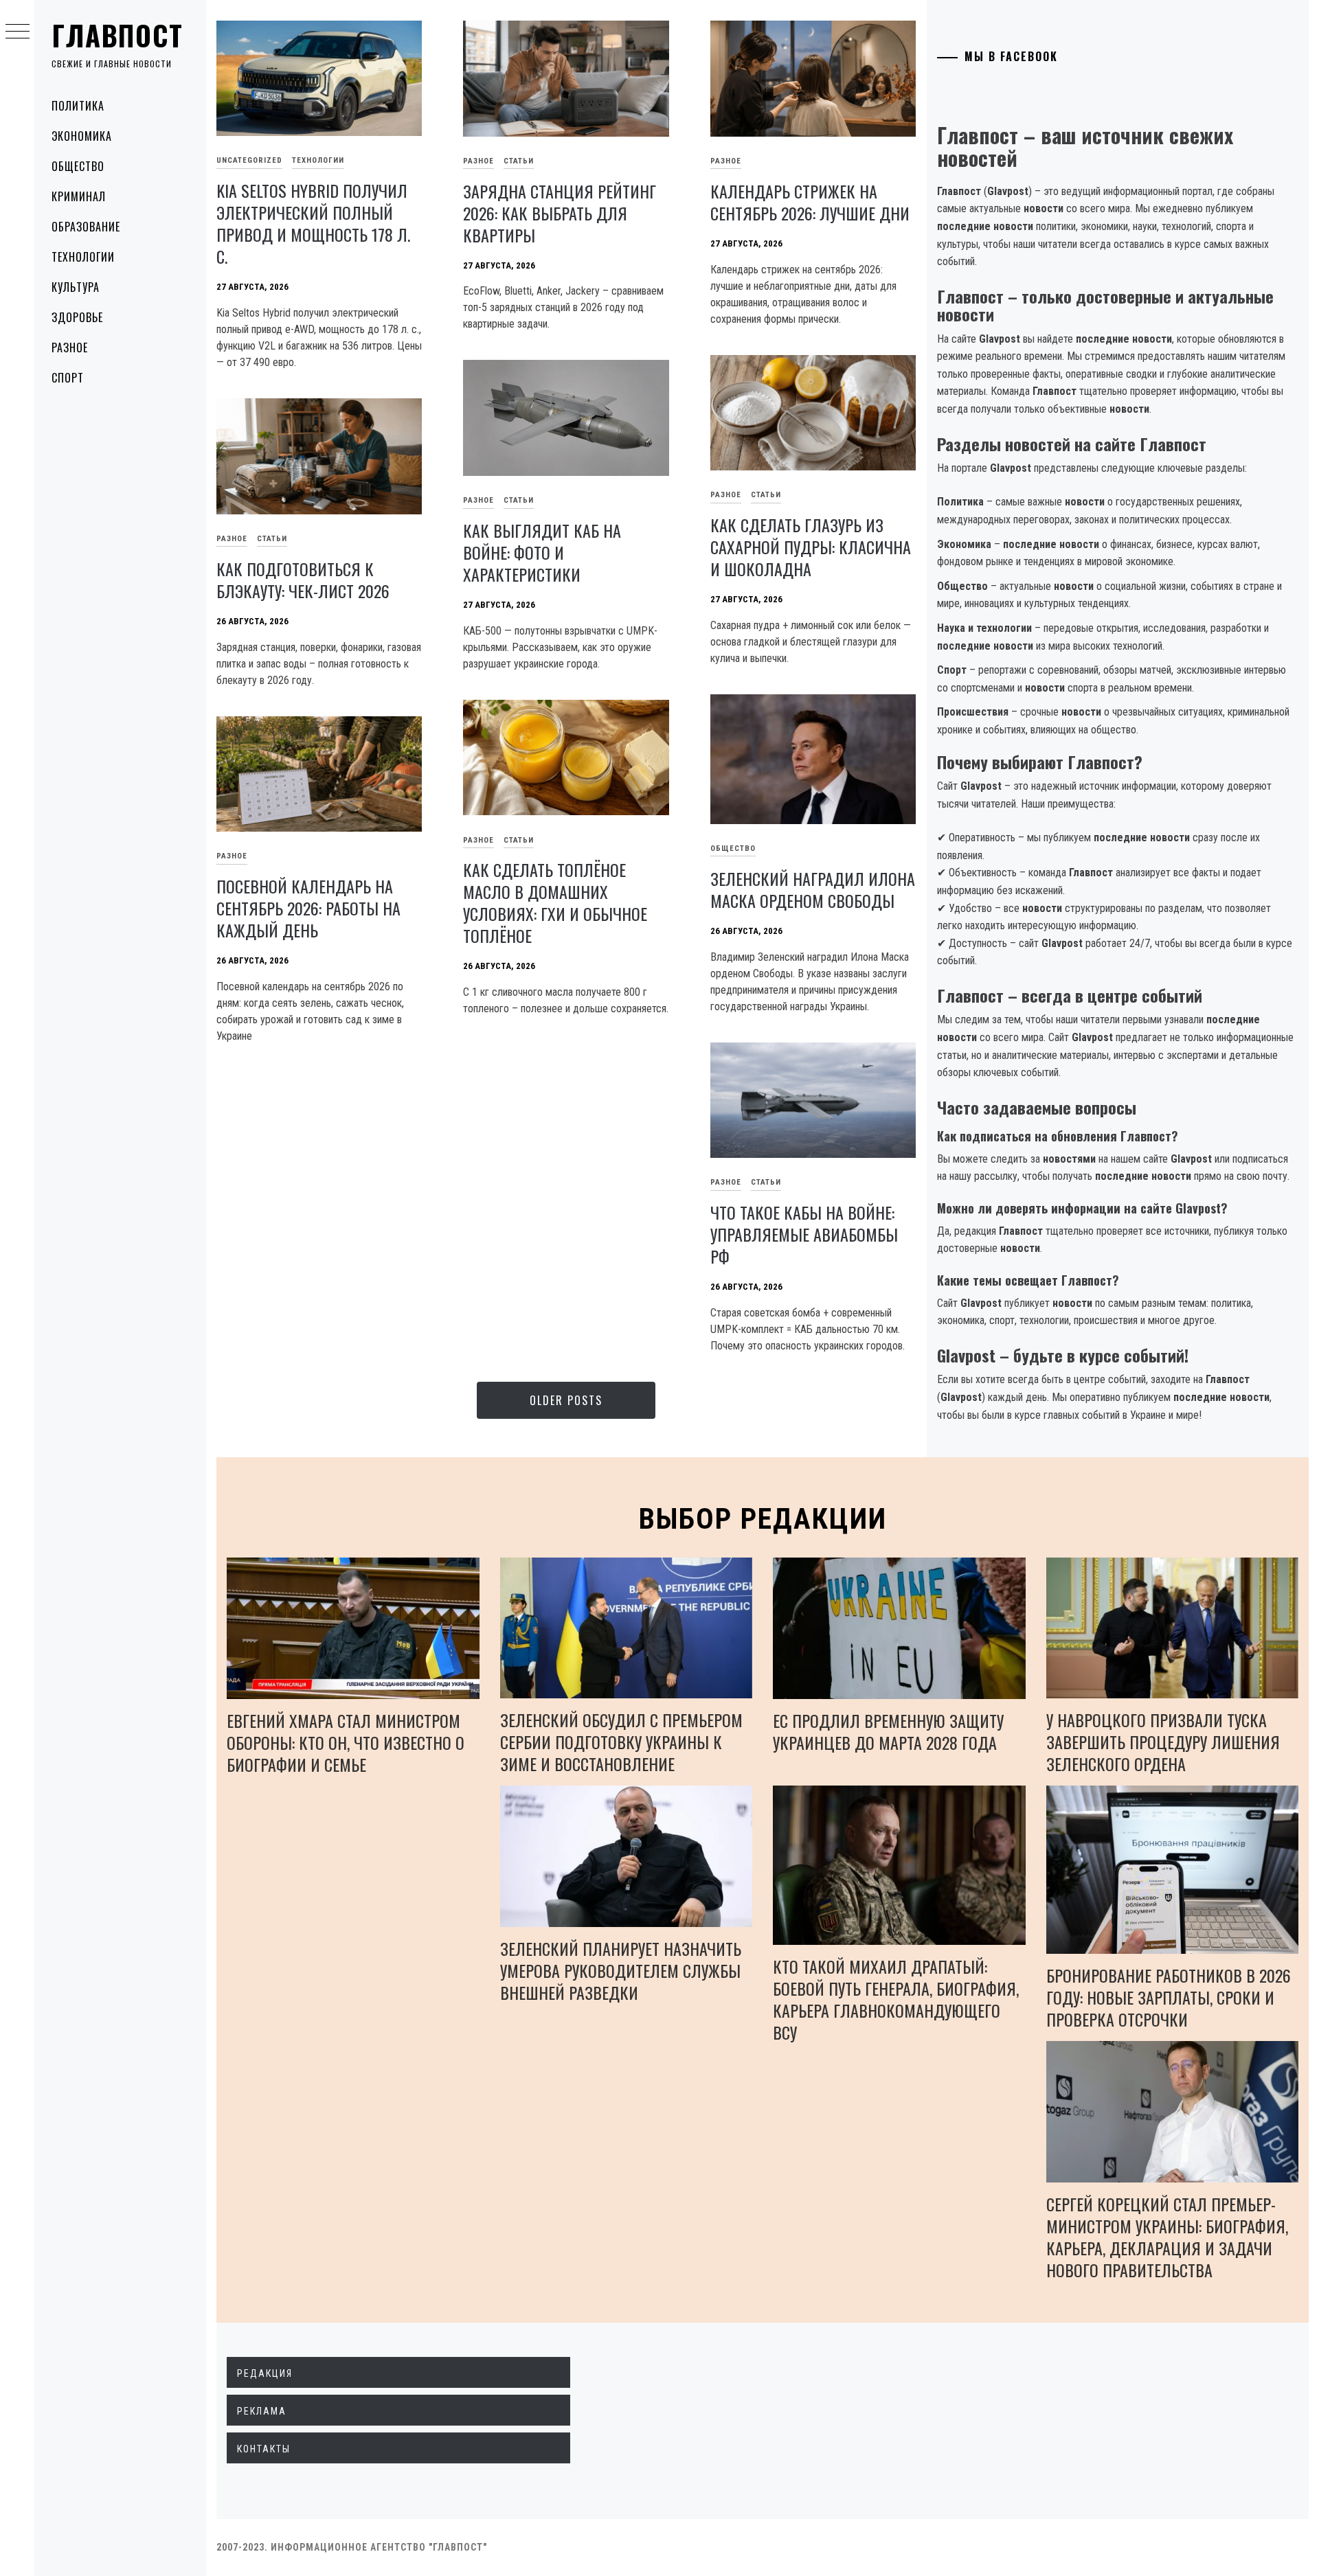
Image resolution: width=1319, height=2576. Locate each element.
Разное (70, 347)
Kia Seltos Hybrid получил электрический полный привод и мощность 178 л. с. (313, 223)
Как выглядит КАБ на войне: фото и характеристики (542, 552)
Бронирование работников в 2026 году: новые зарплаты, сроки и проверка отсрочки (1169, 1997)
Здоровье (77, 317)
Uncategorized (249, 160)
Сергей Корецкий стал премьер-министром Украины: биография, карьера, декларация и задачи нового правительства (1167, 2237)
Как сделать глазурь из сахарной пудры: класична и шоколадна (811, 547)
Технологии (83, 257)
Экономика (82, 136)
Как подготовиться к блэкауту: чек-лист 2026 (303, 580)
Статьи (519, 161)
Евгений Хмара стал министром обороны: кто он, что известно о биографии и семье (346, 1742)
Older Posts (566, 1400)
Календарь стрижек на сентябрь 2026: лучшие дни (810, 202)
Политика (78, 106)
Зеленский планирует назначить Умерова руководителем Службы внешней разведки (621, 1970)
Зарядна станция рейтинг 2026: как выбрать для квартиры (560, 213)
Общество (78, 166)
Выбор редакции (763, 1519)
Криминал (79, 196)
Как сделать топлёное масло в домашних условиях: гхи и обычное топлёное (555, 902)
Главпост (117, 35)
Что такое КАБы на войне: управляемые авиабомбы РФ (804, 1234)
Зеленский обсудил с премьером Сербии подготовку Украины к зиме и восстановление (621, 1742)
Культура (76, 287)
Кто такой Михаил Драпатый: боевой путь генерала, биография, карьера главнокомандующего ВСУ (896, 1999)
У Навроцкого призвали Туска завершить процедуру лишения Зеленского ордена (1163, 1742)
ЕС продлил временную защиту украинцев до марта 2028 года (888, 1731)
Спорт (68, 378)
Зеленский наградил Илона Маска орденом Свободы (813, 889)
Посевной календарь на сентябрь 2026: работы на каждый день (308, 908)
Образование (86, 227)
